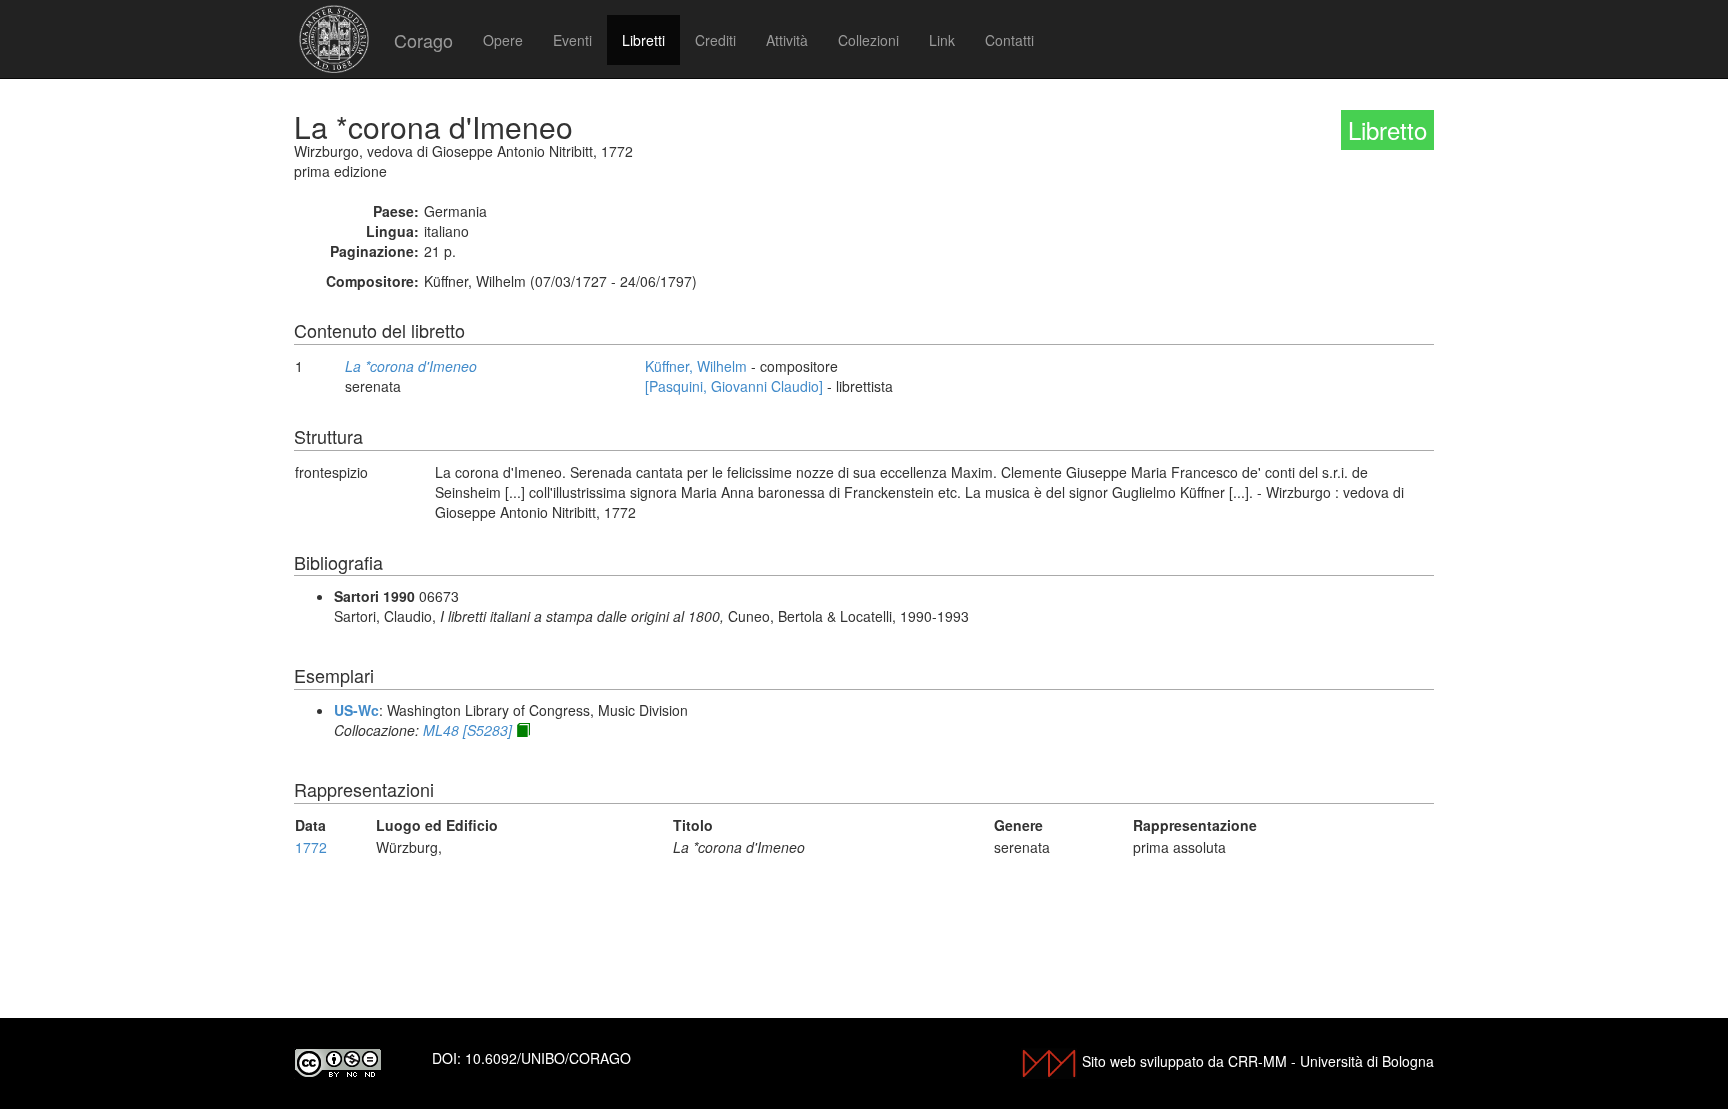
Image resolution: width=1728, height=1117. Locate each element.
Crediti (715, 40)
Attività (787, 40)
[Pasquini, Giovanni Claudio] (734, 386)
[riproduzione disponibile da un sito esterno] (523, 730)
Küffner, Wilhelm (696, 366)
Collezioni (868, 40)
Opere (503, 40)
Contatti (1009, 40)
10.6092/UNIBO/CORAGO (548, 1058)
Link (942, 40)
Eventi (572, 40)
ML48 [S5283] (467, 730)
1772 (311, 847)
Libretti (643, 40)
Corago (423, 40)
